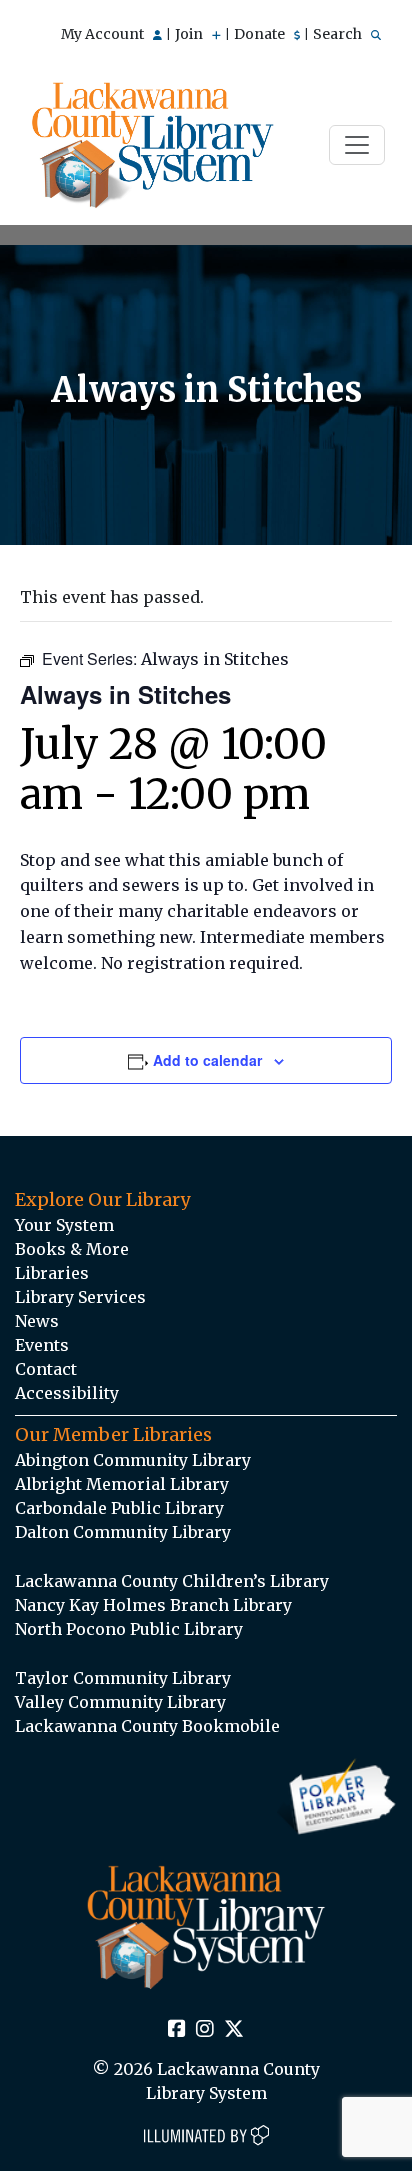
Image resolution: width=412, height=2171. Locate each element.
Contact (46, 1369)
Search (339, 34)
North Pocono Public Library (129, 1629)
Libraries (52, 1273)
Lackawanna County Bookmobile (147, 1726)
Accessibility (67, 1393)
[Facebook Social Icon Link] (177, 2030)
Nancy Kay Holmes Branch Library (153, 1605)
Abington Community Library (133, 1460)
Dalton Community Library (123, 1532)
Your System (64, 1225)
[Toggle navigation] (357, 145)
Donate (261, 34)
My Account (104, 34)
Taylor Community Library (123, 1678)
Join (190, 34)
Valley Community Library (120, 1702)
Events (42, 1345)
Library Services (80, 1297)
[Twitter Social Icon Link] (234, 2030)
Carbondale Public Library (119, 1508)
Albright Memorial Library (122, 1484)
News (37, 1321)
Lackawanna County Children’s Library (172, 1581)
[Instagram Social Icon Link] (205, 2030)
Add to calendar (207, 1060)
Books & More (72, 1249)
